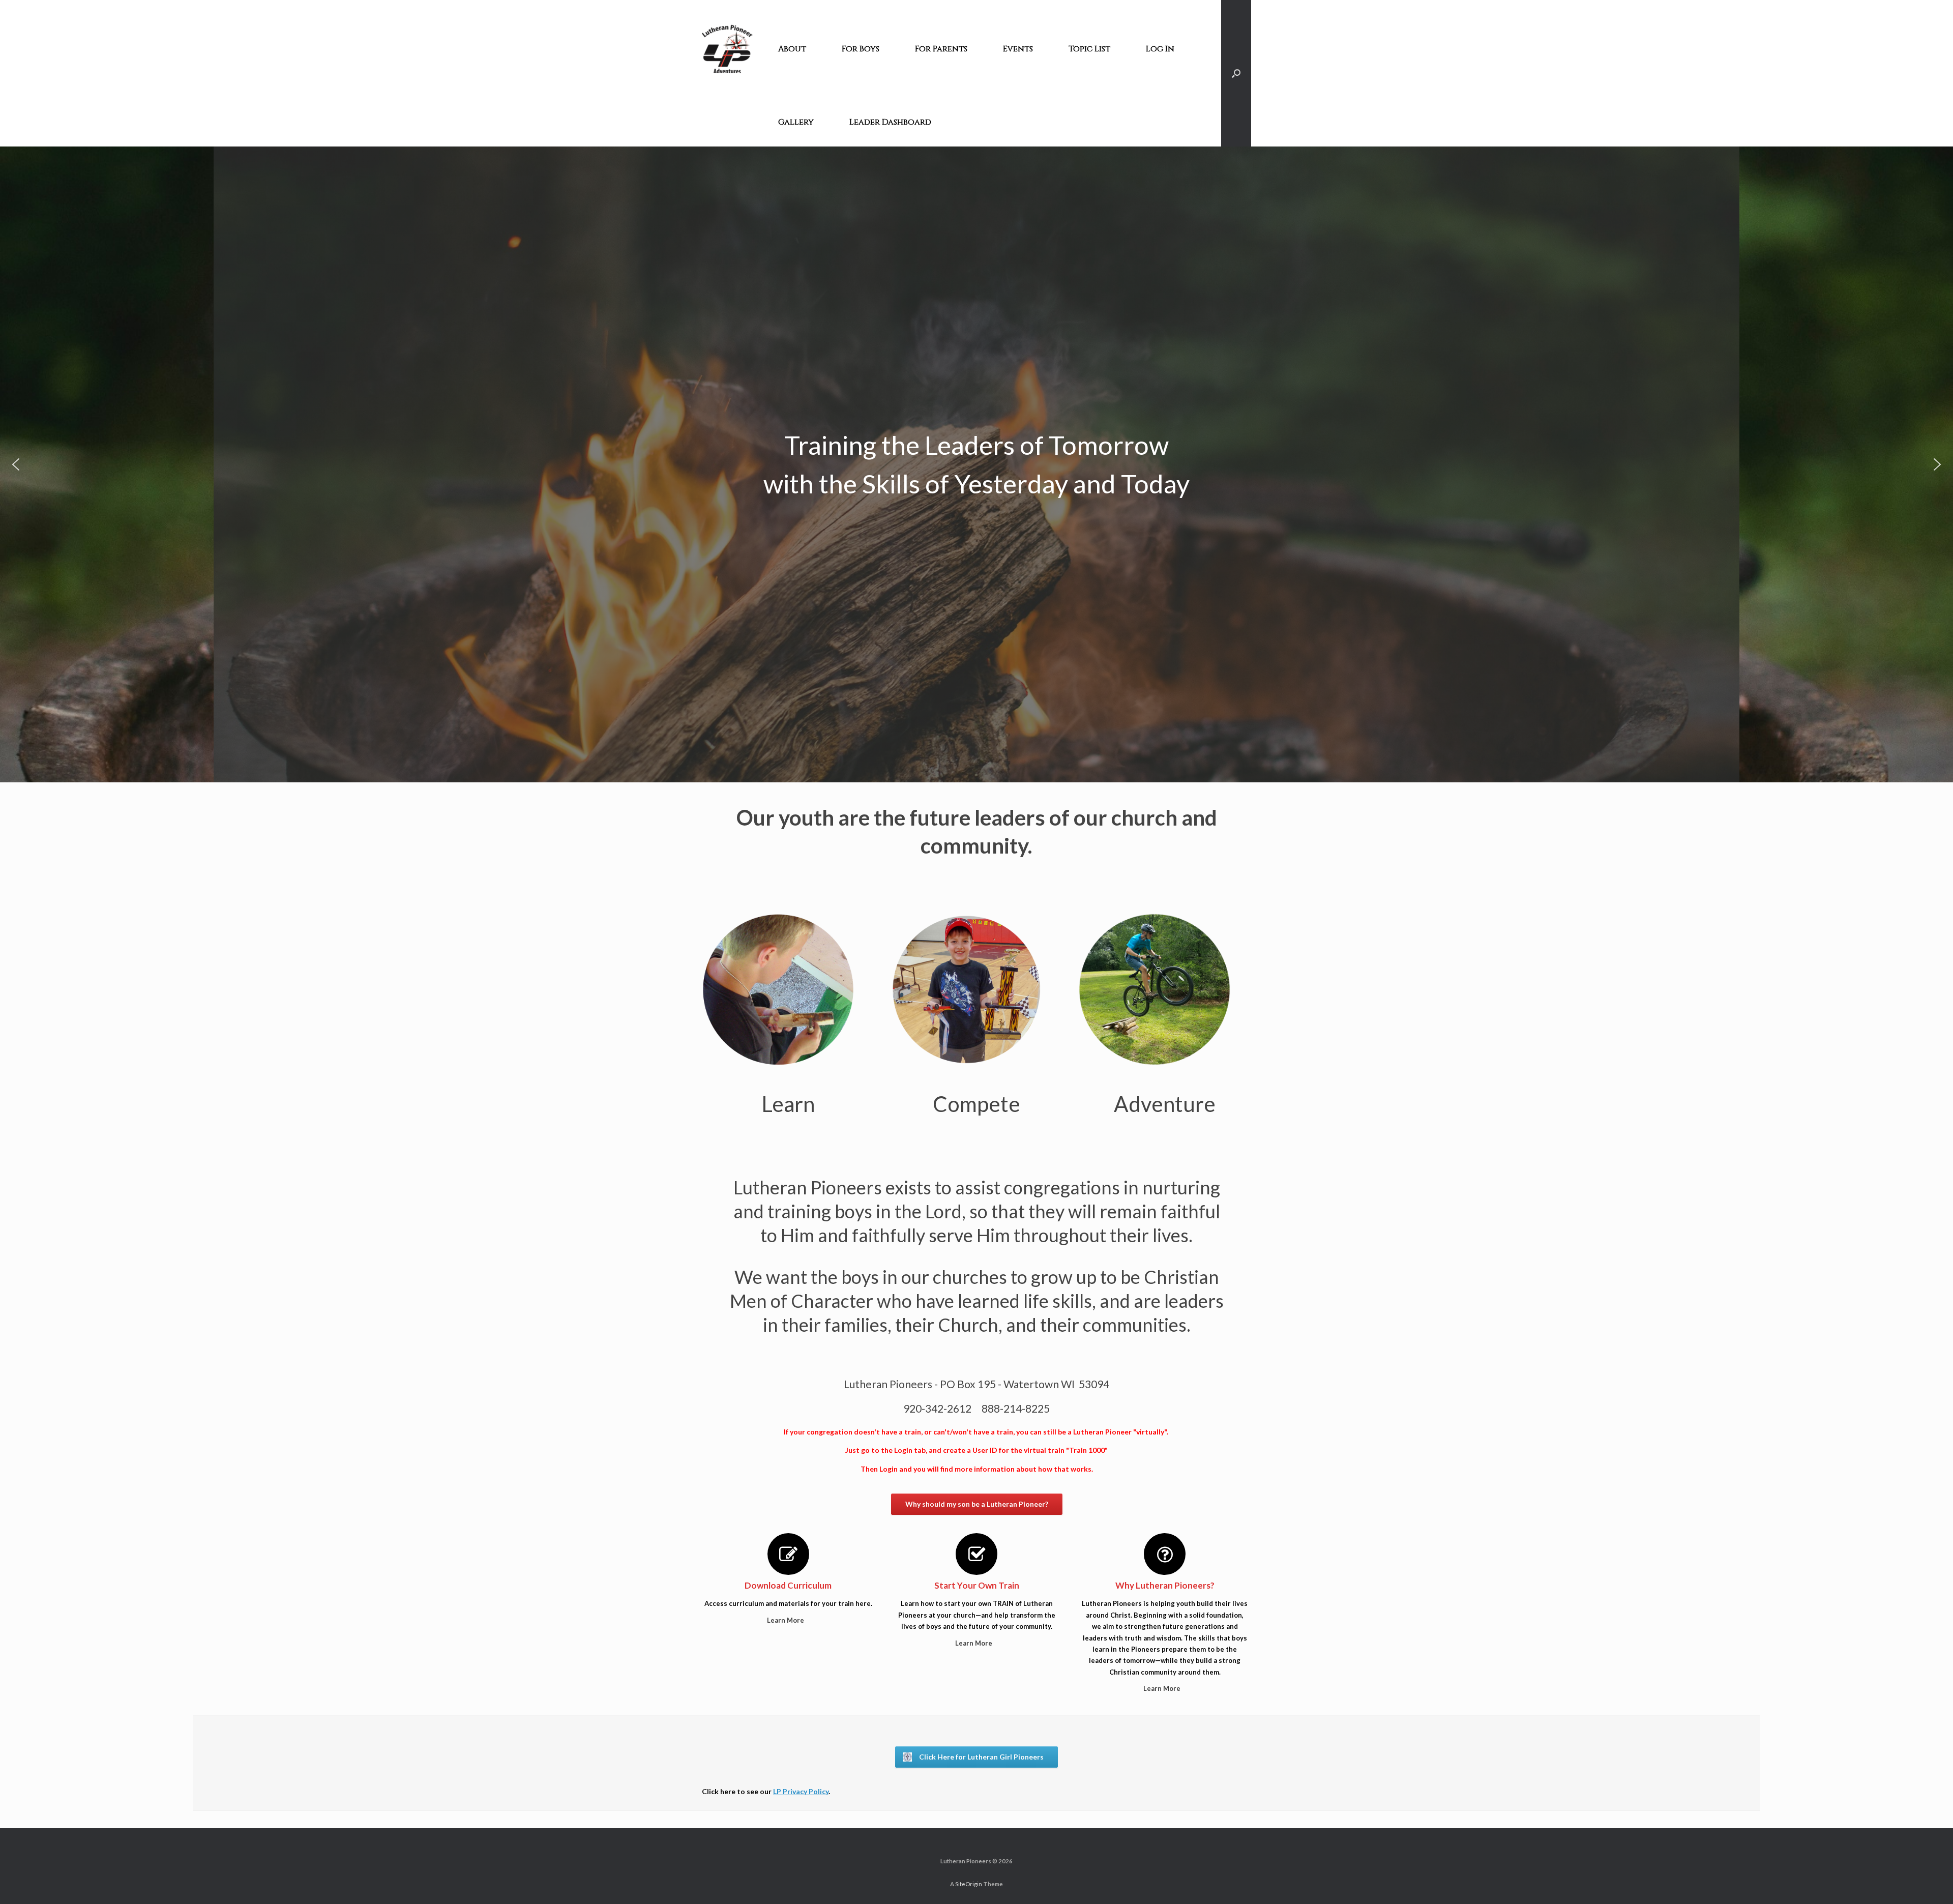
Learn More (786, 1620)
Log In (1160, 49)
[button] (16, 464)
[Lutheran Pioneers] (727, 49)
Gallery (796, 122)
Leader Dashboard (890, 122)
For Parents (941, 49)
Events (1018, 49)
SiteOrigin (969, 1884)
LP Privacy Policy (801, 1791)
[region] (976, 464)
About (792, 49)
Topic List (1089, 49)
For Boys (861, 49)
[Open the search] (1236, 73)
